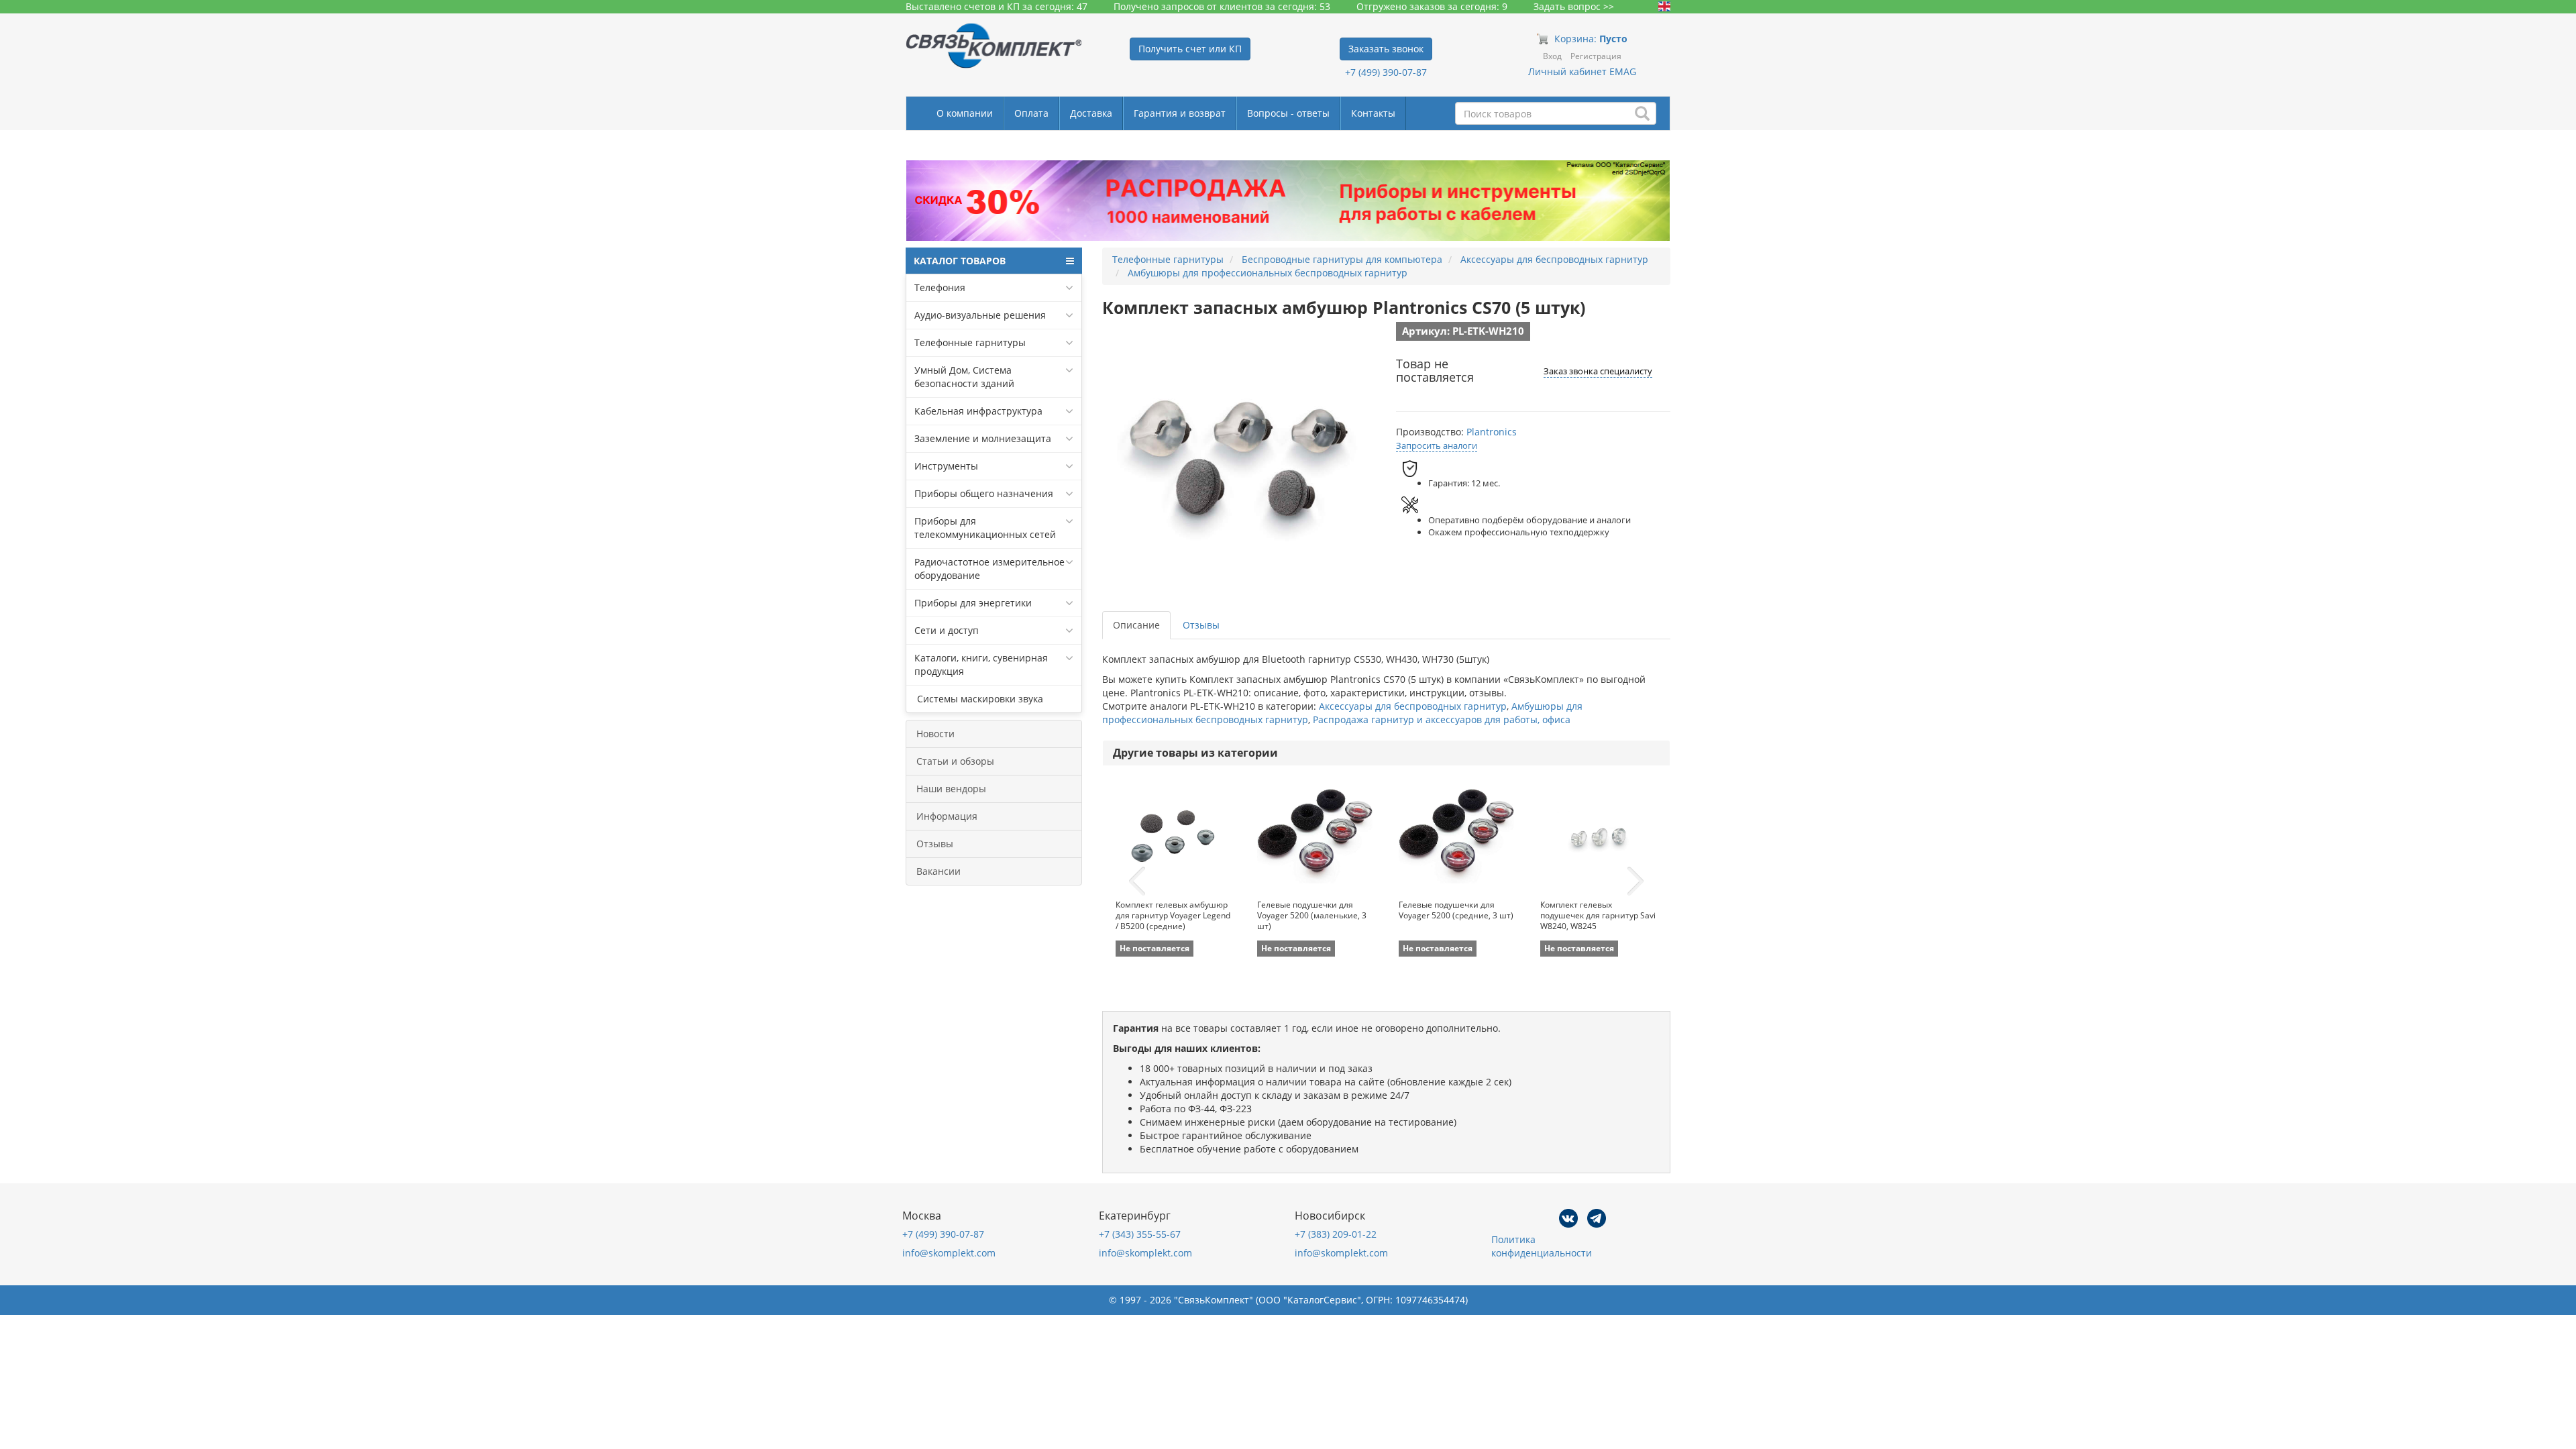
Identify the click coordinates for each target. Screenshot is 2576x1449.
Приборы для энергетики (973, 603)
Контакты (1373, 113)
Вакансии (938, 871)
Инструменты (946, 466)
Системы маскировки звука (979, 699)
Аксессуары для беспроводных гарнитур (1413, 706)
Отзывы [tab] (1201, 625)
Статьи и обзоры (955, 761)
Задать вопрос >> (1574, 6)
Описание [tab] (1136, 625)
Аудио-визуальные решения (980, 315)
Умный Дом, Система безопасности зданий (964, 377)
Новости (935, 734)
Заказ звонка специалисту (1598, 371)
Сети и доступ (947, 630)
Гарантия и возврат (1180, 113)
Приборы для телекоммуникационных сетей (985, 528)
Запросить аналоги (1437, 445)
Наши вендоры (951, 789)
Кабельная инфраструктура (978, 411)
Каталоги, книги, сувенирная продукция (981, 664)
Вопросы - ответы (1288, 113)
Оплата (1031, 113)
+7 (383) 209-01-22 (1336, 1234)
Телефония (940, 287)
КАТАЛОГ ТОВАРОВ (960, 261)
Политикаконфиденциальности (1542, 1246)
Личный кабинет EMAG (1582, 71)
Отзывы (935, 844)
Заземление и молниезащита (983, 438)
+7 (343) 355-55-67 (1140, 1234)
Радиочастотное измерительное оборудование (989, 569)
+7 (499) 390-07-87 (1386, 72)
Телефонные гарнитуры (970, 342)
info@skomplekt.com (949, 1253)
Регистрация (1596, 56)
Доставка (1091, 113)
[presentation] (1137, 881)
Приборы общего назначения (984, 493)
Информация (947, 816)
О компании (965, 113)
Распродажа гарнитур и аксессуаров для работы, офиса (1442, 719)
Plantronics (1492, 432)
